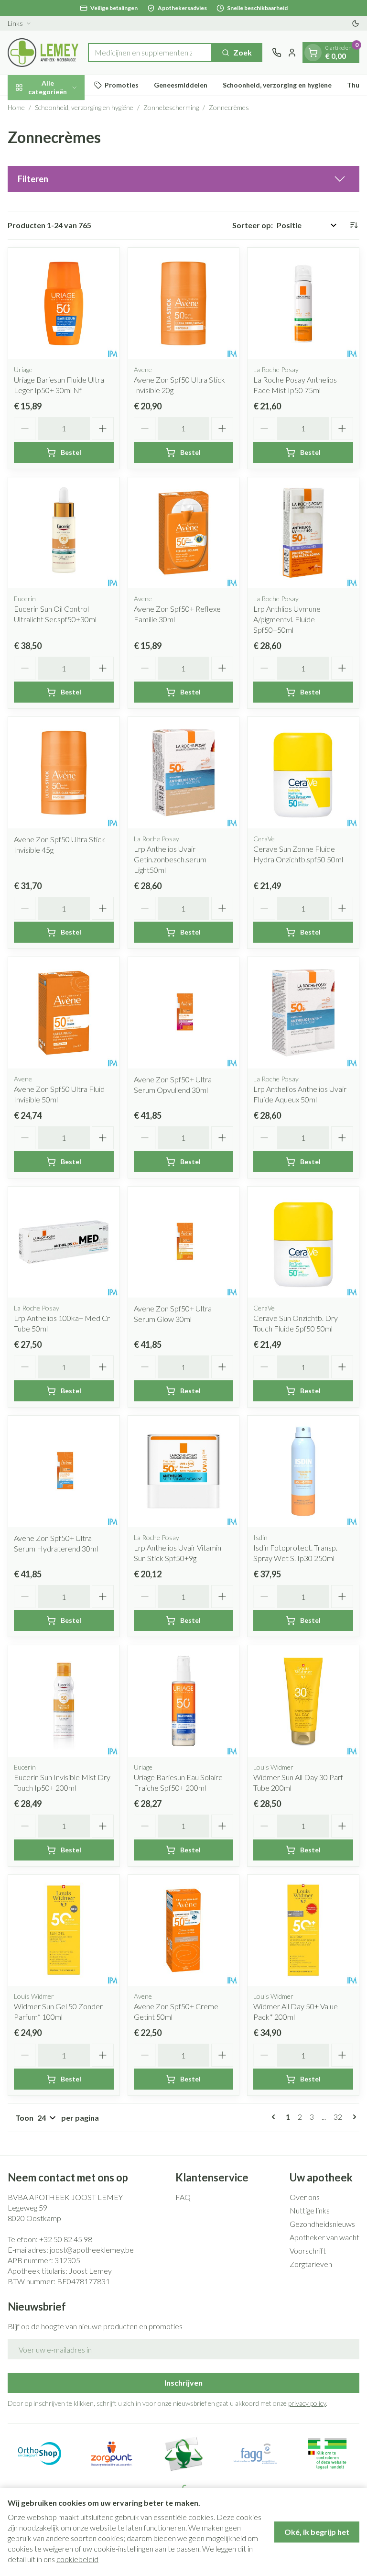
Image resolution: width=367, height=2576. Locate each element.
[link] (275, 2117)
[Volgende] (353, 2117)
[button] (183, 179)
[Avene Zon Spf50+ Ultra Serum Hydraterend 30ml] (64, 1471)
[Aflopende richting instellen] (354, 225)
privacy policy (307, 2403)
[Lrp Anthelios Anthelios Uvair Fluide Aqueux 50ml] (303, 1013)
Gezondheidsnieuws (322, 2224)
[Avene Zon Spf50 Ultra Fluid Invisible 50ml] (64, 1013)
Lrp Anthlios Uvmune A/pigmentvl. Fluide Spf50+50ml (287, 619)
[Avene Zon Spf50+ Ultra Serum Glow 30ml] (184, 1242)
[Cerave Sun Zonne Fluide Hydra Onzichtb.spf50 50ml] (303, 773)
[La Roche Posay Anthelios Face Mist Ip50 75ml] (303, 303)
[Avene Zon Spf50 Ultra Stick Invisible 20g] (184, 303)
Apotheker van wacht (324, 2237)
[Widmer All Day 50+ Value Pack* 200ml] (303, 1931)
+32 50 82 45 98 (66, 2239)
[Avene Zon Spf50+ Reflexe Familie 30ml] (184, 533)
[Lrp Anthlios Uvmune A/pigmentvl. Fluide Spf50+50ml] (303, 533)
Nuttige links (310, 2210)
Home (16, 107)
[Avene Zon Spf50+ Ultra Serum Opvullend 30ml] (184, 1013)
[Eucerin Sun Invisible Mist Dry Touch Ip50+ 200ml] (64, 1701)
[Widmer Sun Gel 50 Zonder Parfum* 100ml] (64, 1931)
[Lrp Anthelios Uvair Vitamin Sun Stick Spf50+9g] (184, 1471)
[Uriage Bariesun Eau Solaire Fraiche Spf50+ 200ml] (184, 1701)
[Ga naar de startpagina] (43, 53)
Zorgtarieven (311, 2264)
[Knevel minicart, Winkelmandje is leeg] (313, 53)
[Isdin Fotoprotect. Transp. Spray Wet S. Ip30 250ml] (303, 1471)
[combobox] (150, 53)
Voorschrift (308, 2251)
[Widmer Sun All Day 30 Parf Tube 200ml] (303, 1701)
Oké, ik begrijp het (317, 2532)
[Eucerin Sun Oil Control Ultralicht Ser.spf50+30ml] (64, 533)
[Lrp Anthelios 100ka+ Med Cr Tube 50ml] (64, 1242)
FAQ (183, 2197)
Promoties (122, 85)
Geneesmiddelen (181, 85)
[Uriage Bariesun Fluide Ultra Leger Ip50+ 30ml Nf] (64, 303)
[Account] (292, 53)
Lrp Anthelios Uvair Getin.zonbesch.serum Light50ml (170, 859)
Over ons (305, 2197)
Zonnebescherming (171, 107)
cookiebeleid (77, 2559)
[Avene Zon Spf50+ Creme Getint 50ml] (184, 1931)
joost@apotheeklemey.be (92, 2250)
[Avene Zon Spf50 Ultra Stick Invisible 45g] (64, 773)
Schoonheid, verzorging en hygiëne (277, 85)
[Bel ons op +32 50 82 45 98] (277, 53)
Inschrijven (183, 2383)
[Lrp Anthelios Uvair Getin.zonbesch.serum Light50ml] (184, 773)
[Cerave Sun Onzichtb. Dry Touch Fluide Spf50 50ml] (303, 1242)
